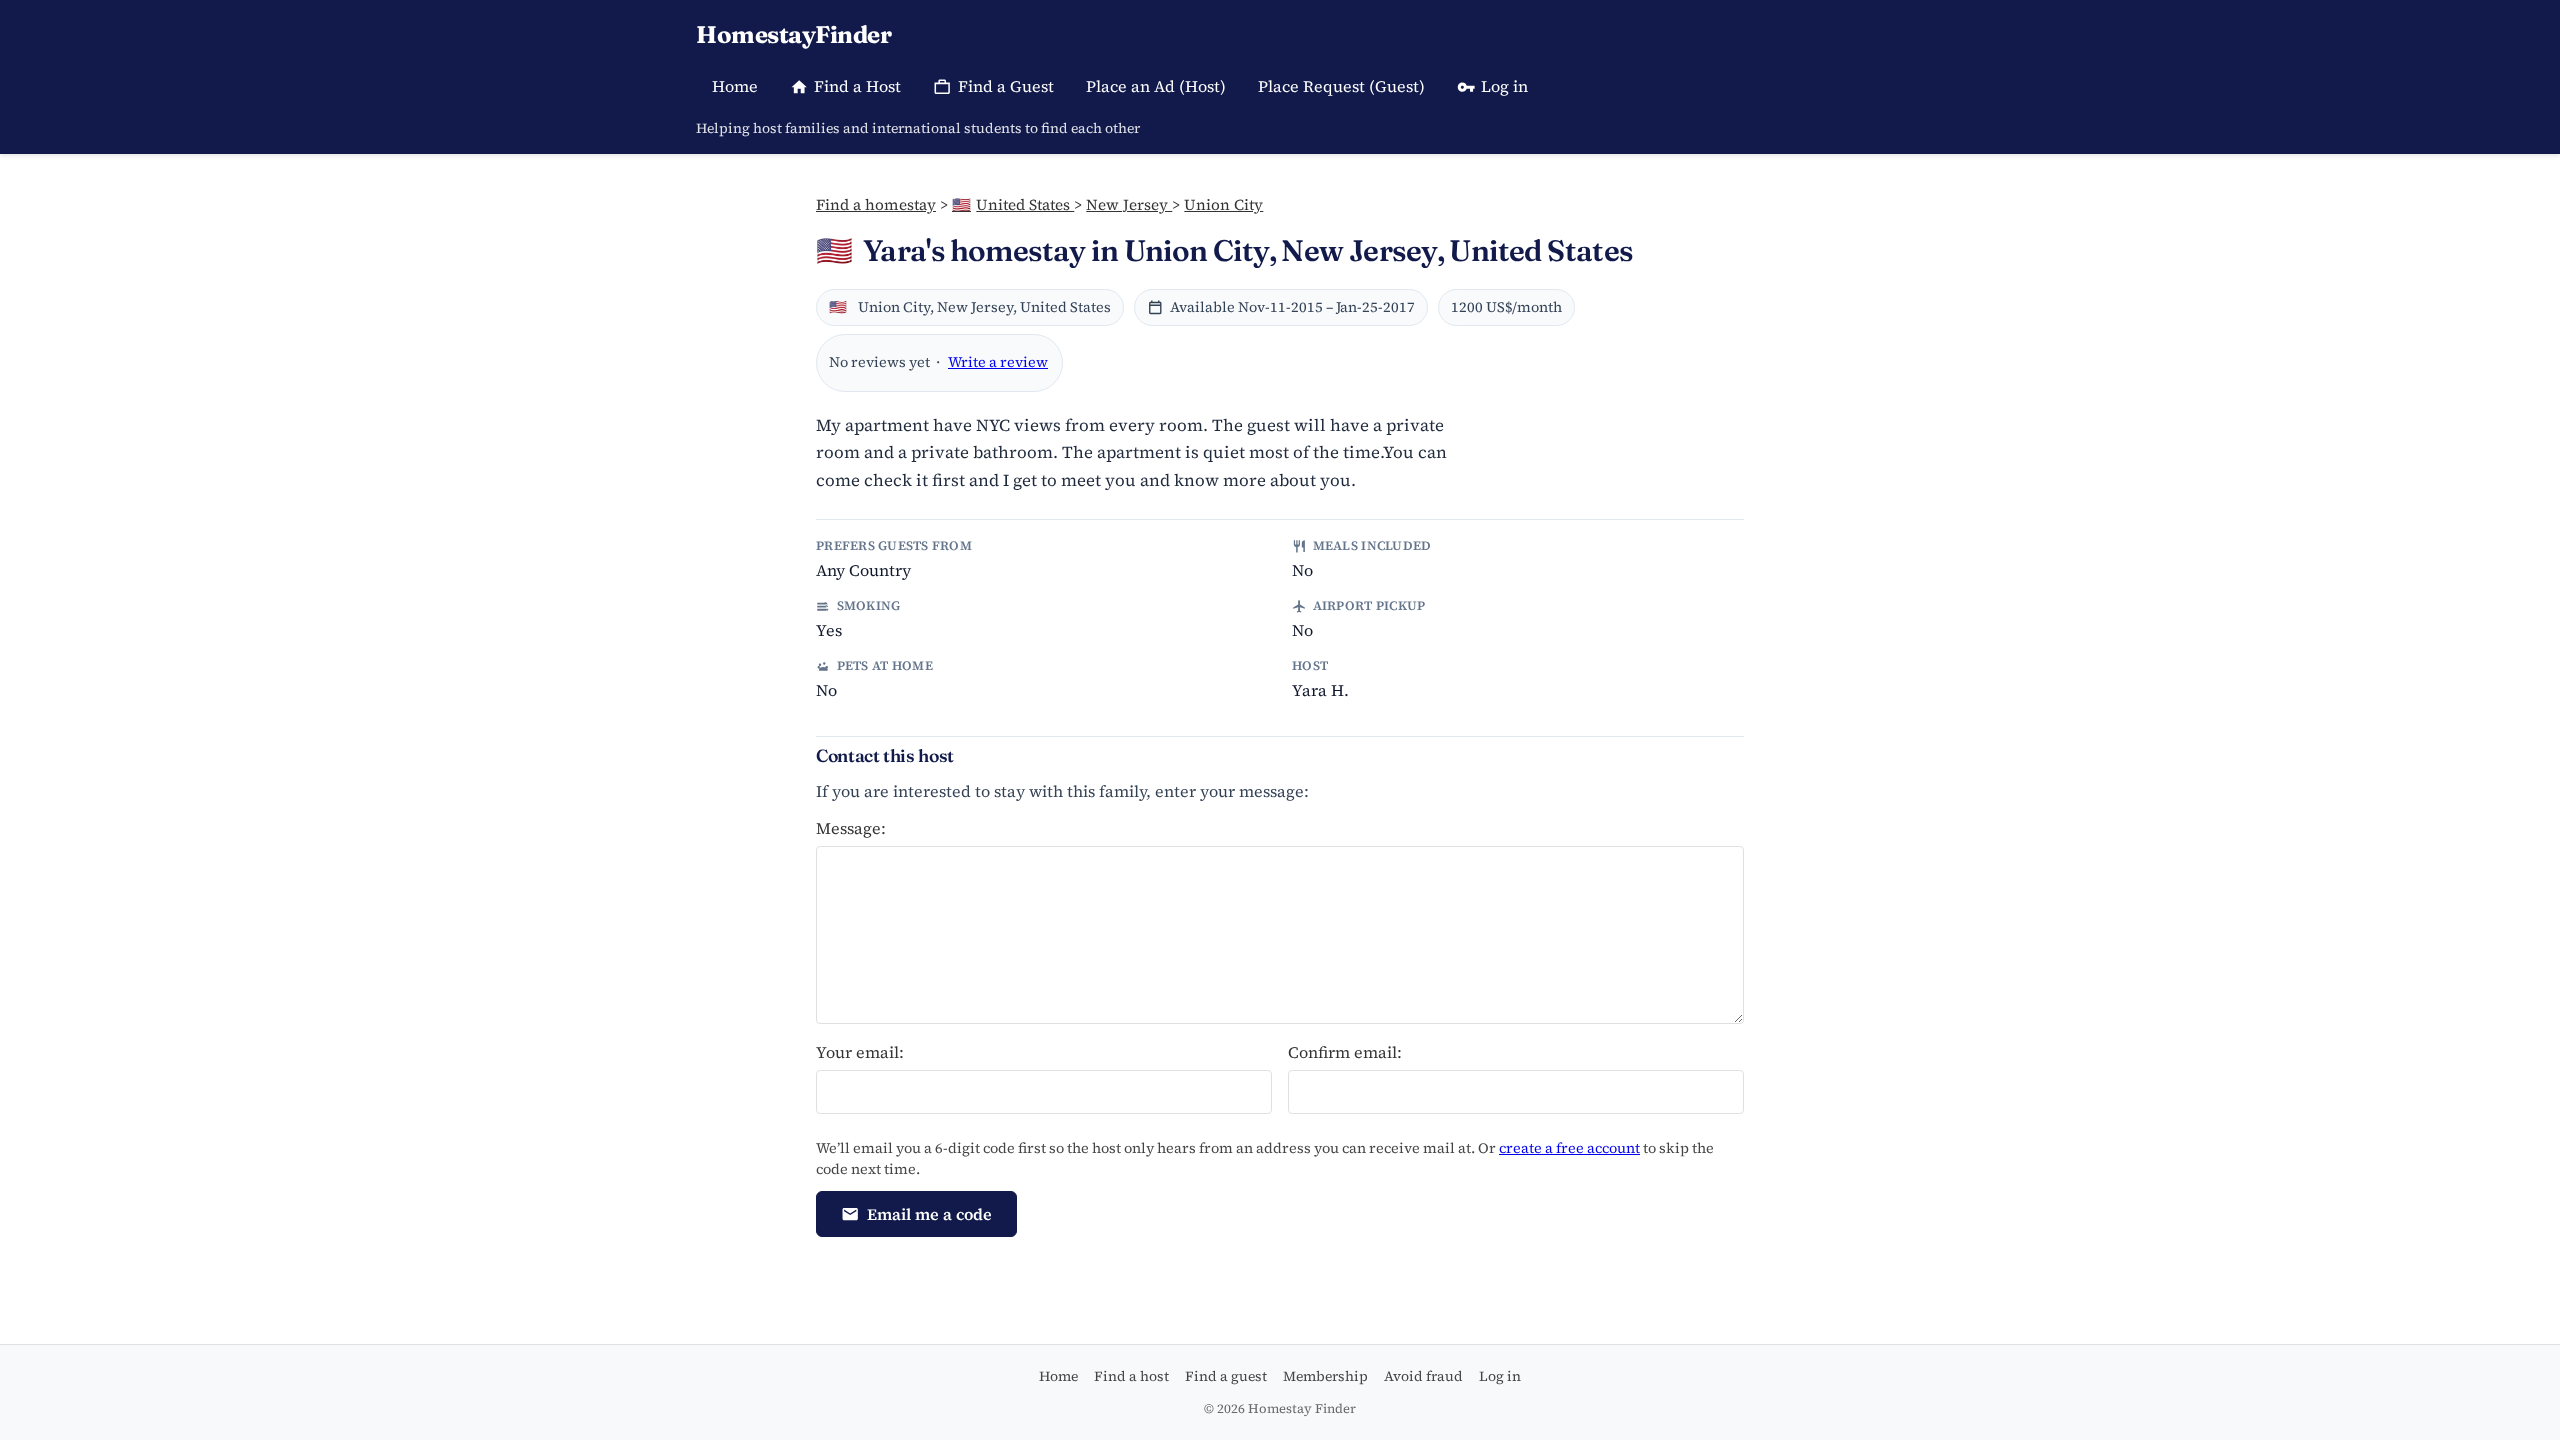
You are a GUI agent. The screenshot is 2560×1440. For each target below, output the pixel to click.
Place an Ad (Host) (1156, 86)
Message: (851, 828)
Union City (1223, 204)
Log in (1504, 86)
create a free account (1569, 1148)
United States (1013, 204)
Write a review (998, 362)
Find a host (1131, 1376)
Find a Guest (1006, 86)
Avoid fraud (1423, 1376)
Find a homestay (876, 204)
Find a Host (857, 86)
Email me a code (929, 1214)
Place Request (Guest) (1341, 86)
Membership (1325, 1376)
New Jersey (1129, 204)
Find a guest (1226, 1376)
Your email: (860, 1052)
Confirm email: (1345, 1052)
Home (735, 86)
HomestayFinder (793, 34)
